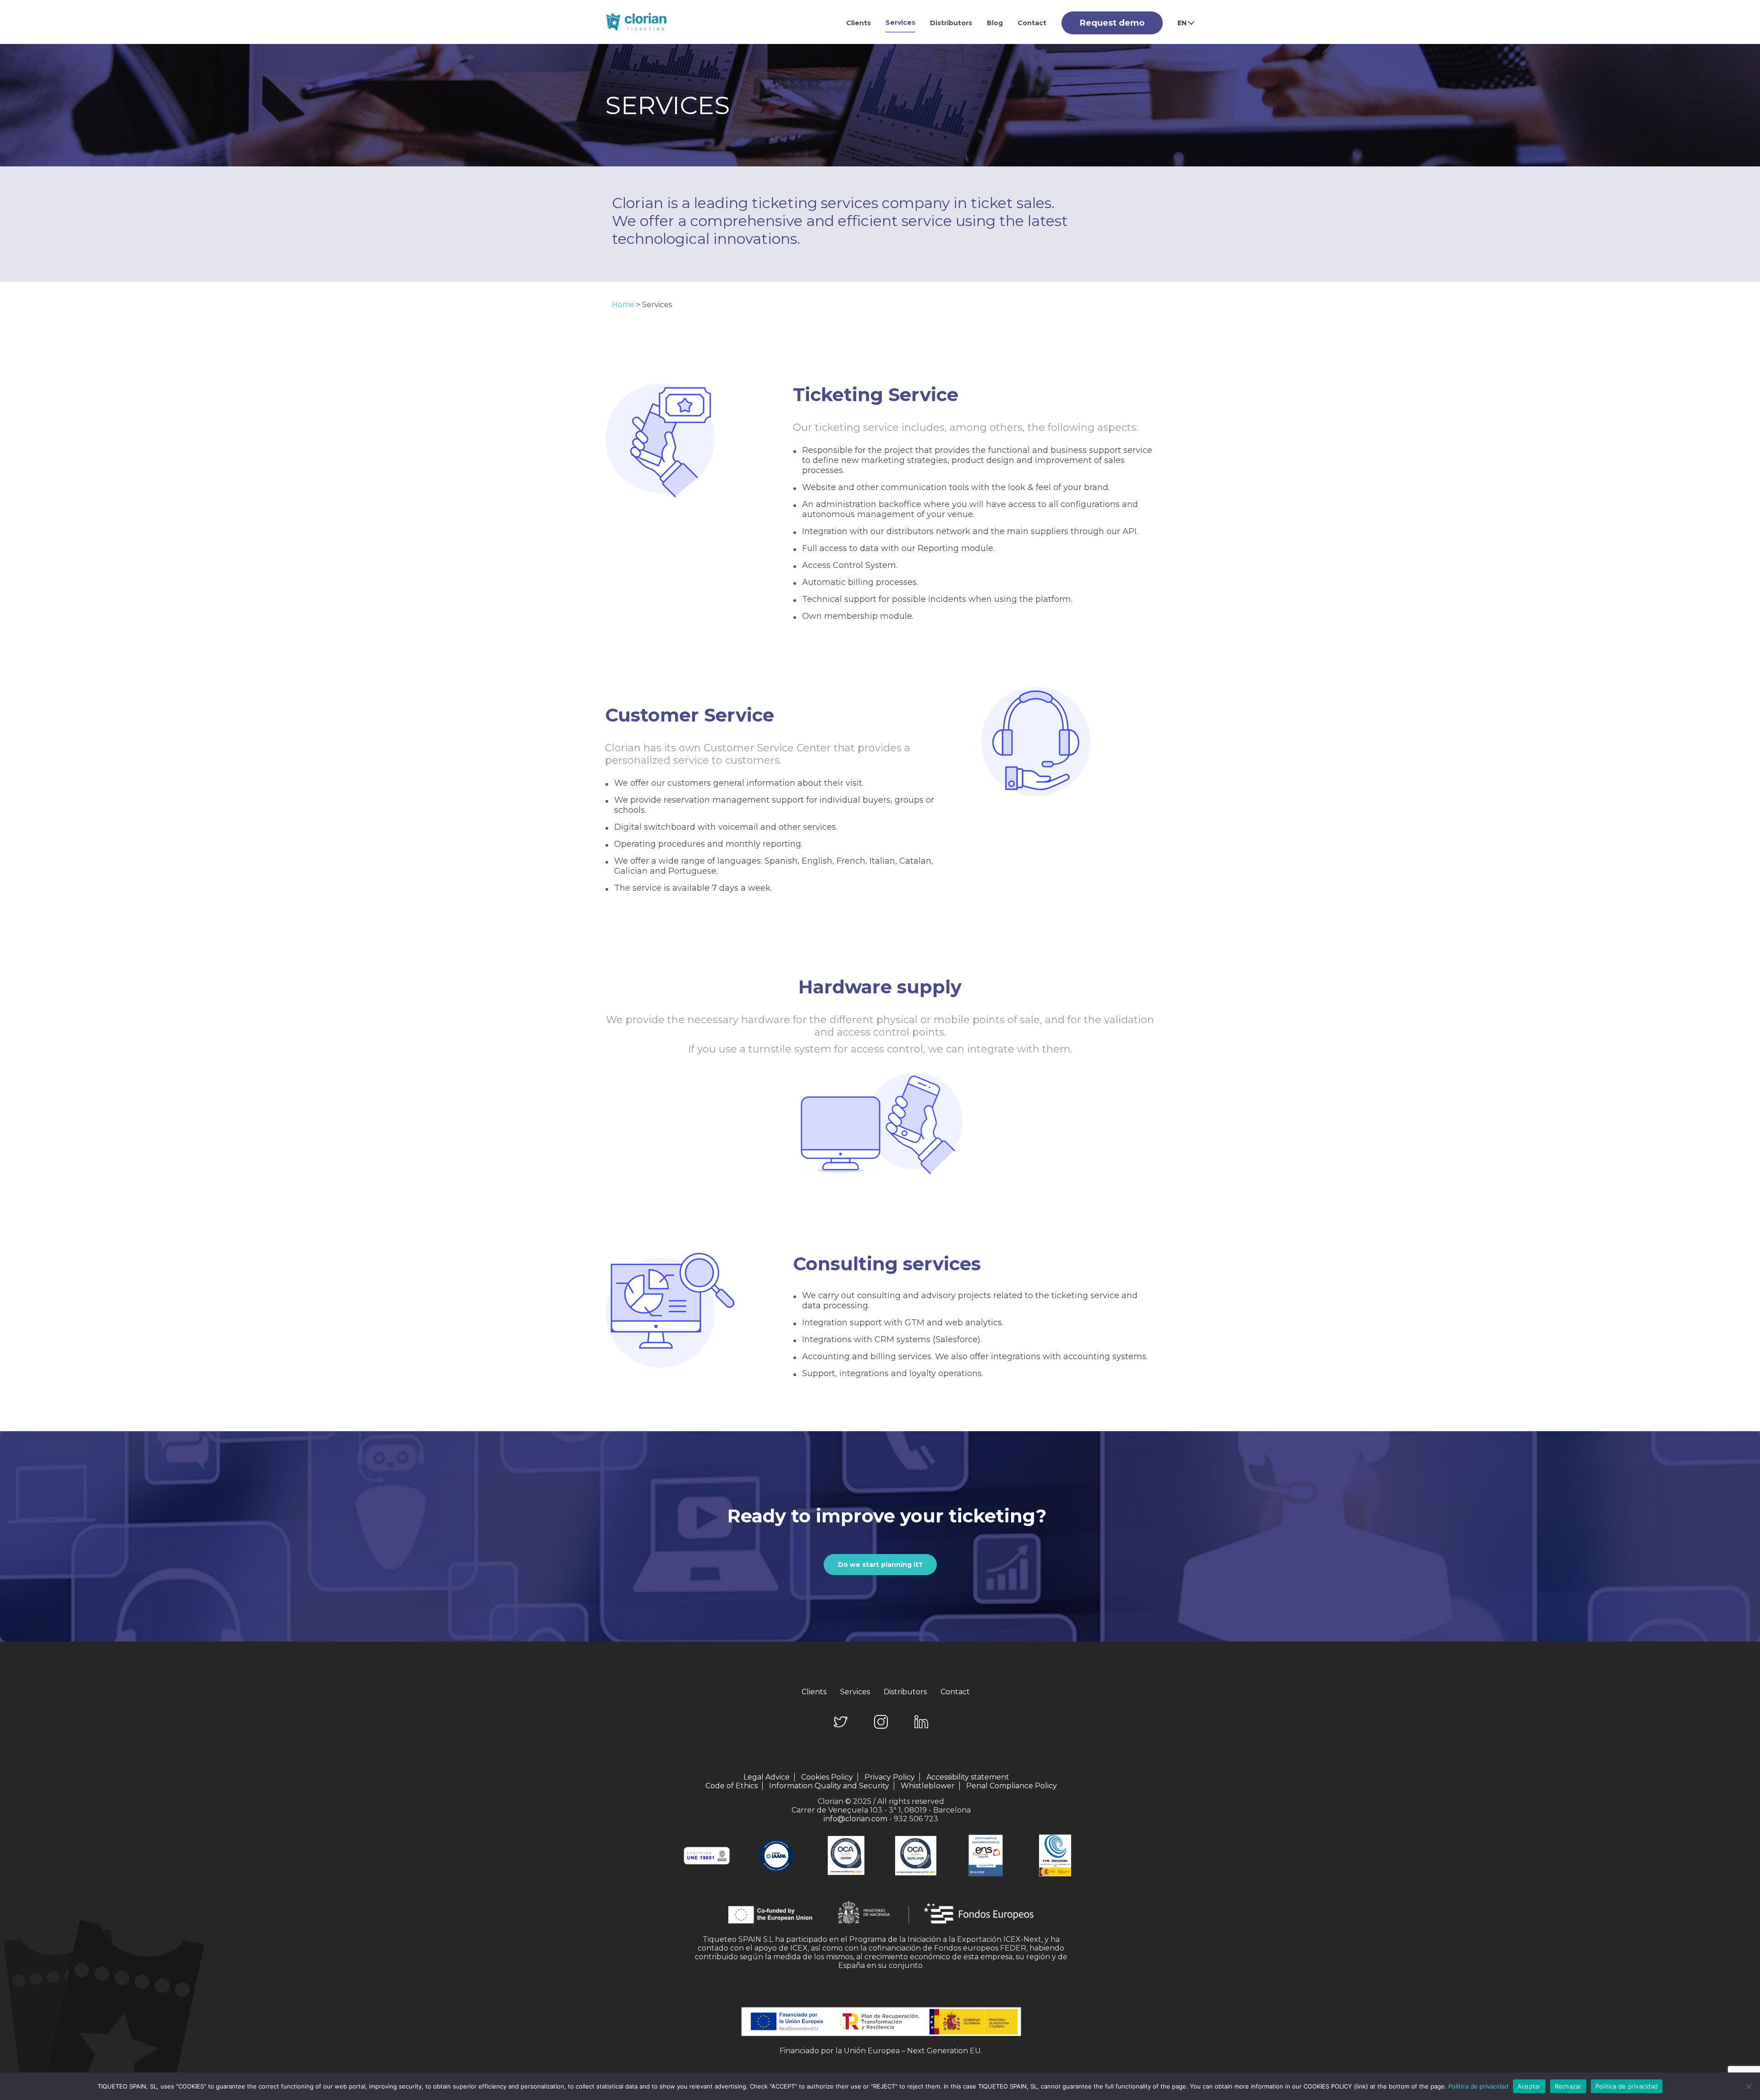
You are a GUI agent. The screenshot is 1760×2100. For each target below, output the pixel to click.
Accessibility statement (968, 1777)
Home (623, 305)
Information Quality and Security (829, 1786)
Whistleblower (928, 1786)
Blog (995, 23)
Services (900, 22)
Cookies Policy (827, 1777)
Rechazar (1568, 2086)
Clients (858, 23)
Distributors (951, 23)
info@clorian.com (855, 1819)
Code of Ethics (731, 1786)
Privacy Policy (890, 1777)
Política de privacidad (1478, 2086)
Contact (1032, 23)
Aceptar (1529, 2086)
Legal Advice (767, 1777)
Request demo (1112, 23)
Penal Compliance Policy (1012, 1786)
